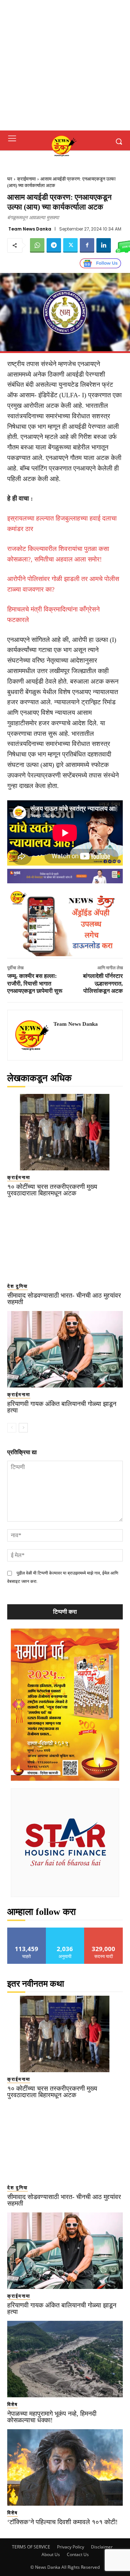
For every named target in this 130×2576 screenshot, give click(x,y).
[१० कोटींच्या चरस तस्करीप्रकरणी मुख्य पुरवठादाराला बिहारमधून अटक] (65, 1132)
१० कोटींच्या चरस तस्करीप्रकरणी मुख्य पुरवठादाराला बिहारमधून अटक (52, 1190)
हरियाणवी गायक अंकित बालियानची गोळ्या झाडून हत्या (62, 1407)
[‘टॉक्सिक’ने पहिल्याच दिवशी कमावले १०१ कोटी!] (65, 2467)
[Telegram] (54, 245)
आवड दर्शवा (27, 1930)
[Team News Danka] (32, 1035)
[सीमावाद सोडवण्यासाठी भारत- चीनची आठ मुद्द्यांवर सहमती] (65, 1241)
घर (10, 179)
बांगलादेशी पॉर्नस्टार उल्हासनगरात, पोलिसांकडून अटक (103, 984)
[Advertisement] (65, 65)
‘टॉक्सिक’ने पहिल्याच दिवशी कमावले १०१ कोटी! (62, 2522)
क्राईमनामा (26, 179)
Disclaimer (102, 2547)
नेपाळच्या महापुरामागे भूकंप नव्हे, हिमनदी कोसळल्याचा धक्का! (52, 2417)
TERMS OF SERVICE (31, 2547)
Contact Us (78, 2554)
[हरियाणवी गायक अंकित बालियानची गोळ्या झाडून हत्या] (65, 1349)
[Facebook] (87, 245)
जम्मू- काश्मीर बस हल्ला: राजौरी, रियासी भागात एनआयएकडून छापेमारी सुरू (35, 984)
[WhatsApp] (37, 245)
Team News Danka (30, 229)
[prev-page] (12, 1428)
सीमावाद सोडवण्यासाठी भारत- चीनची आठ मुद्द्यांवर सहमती (64, 1299)
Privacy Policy (71, 2547)
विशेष (12, 2404)
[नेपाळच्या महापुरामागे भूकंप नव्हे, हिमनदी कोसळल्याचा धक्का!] (65, 2359)
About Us (51, 2554)
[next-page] (23, 1428)
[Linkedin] (104, 245)
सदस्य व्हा (104, 1930)
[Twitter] (70, 245)
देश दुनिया (18, 1286)
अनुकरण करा (65, 1930)
